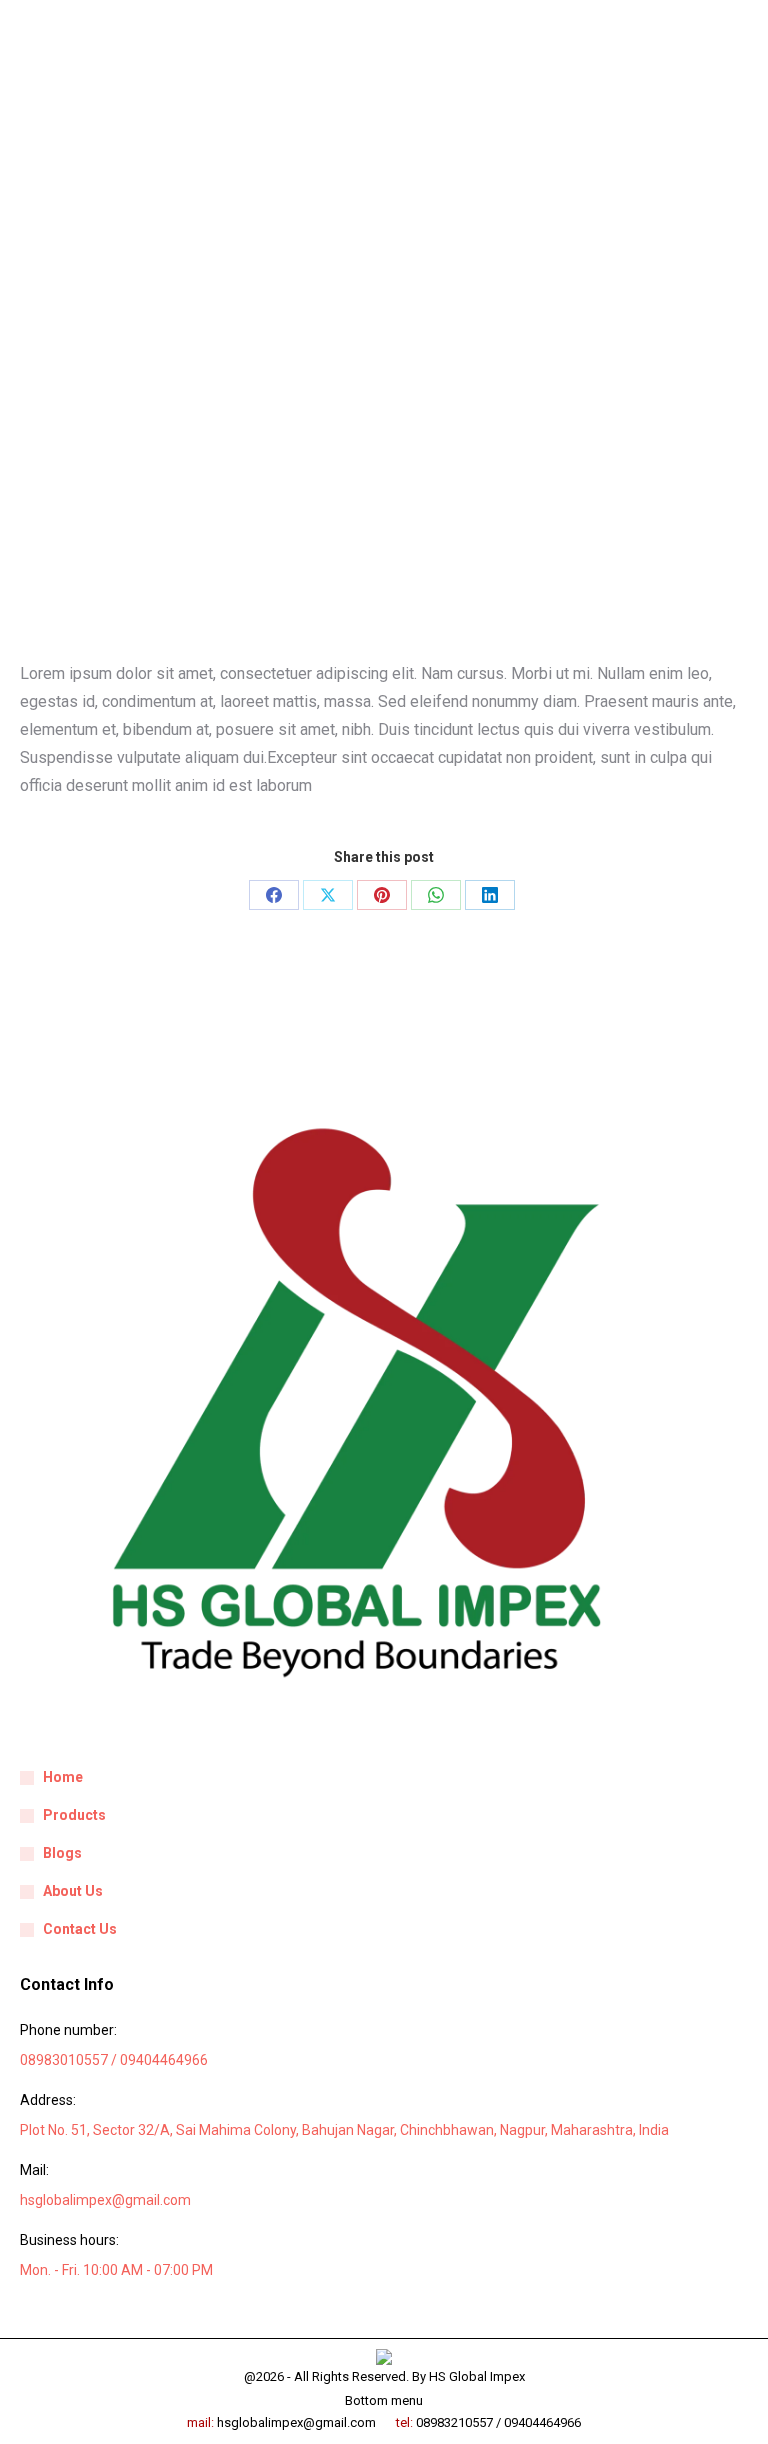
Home (63, 1777)
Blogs (62, 1853)
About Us (73, 1891)
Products (74, 1815)
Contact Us (80, 1929)
